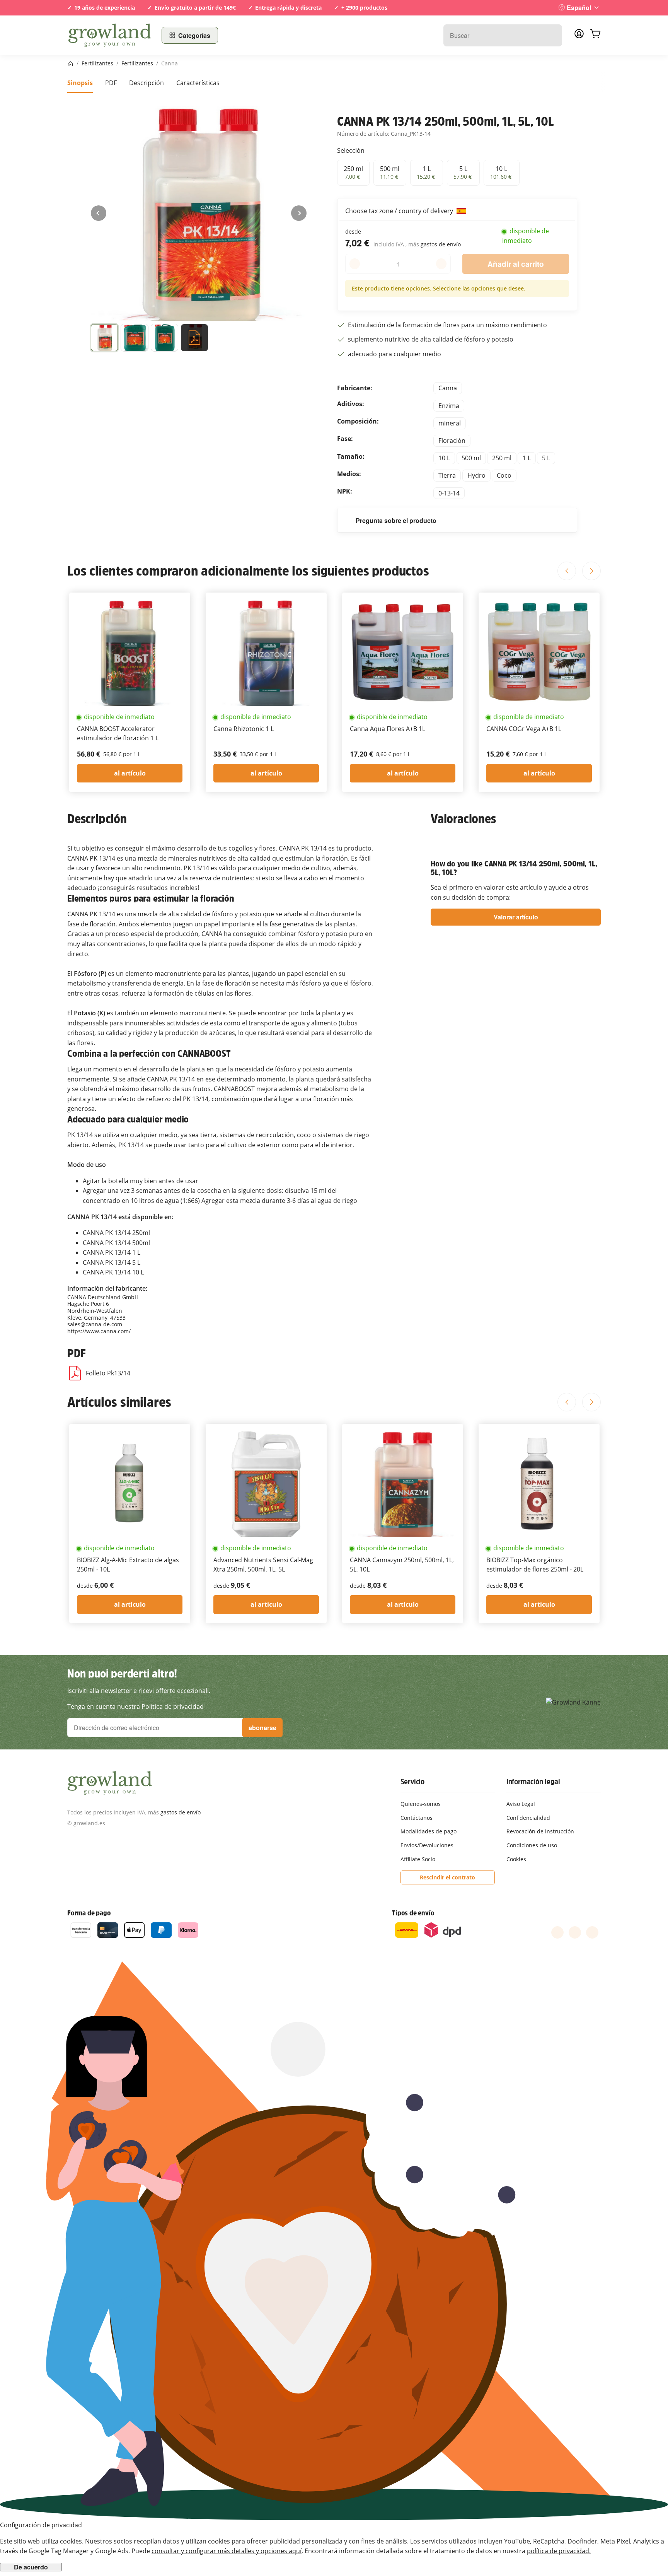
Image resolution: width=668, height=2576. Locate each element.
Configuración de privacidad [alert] (41, 2525)
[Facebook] (557, 1932)
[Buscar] (552, 35)
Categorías (194, 35)
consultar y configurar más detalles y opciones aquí (227, 2551)
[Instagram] (592, 1932)
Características (198, 83)
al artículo (130, 773)
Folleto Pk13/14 (108, 1373)
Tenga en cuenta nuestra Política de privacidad (135, 1707)
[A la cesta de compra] (595, 35)
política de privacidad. (559, 2551)
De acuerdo (31, 2567)
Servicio (412, 1782)
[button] (104, 339)
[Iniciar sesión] (579, 36)
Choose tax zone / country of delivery (400, 211)
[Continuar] (299, 213)
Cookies (516, 1859)
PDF (111, 83)
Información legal (533, 1782)
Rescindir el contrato (447, 1877)
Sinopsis (80, 83)
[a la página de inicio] (110, 35)
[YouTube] (575, 1932)
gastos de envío (441, 244)
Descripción (147, 83)
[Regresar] (99, 213)
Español (579, 8)
